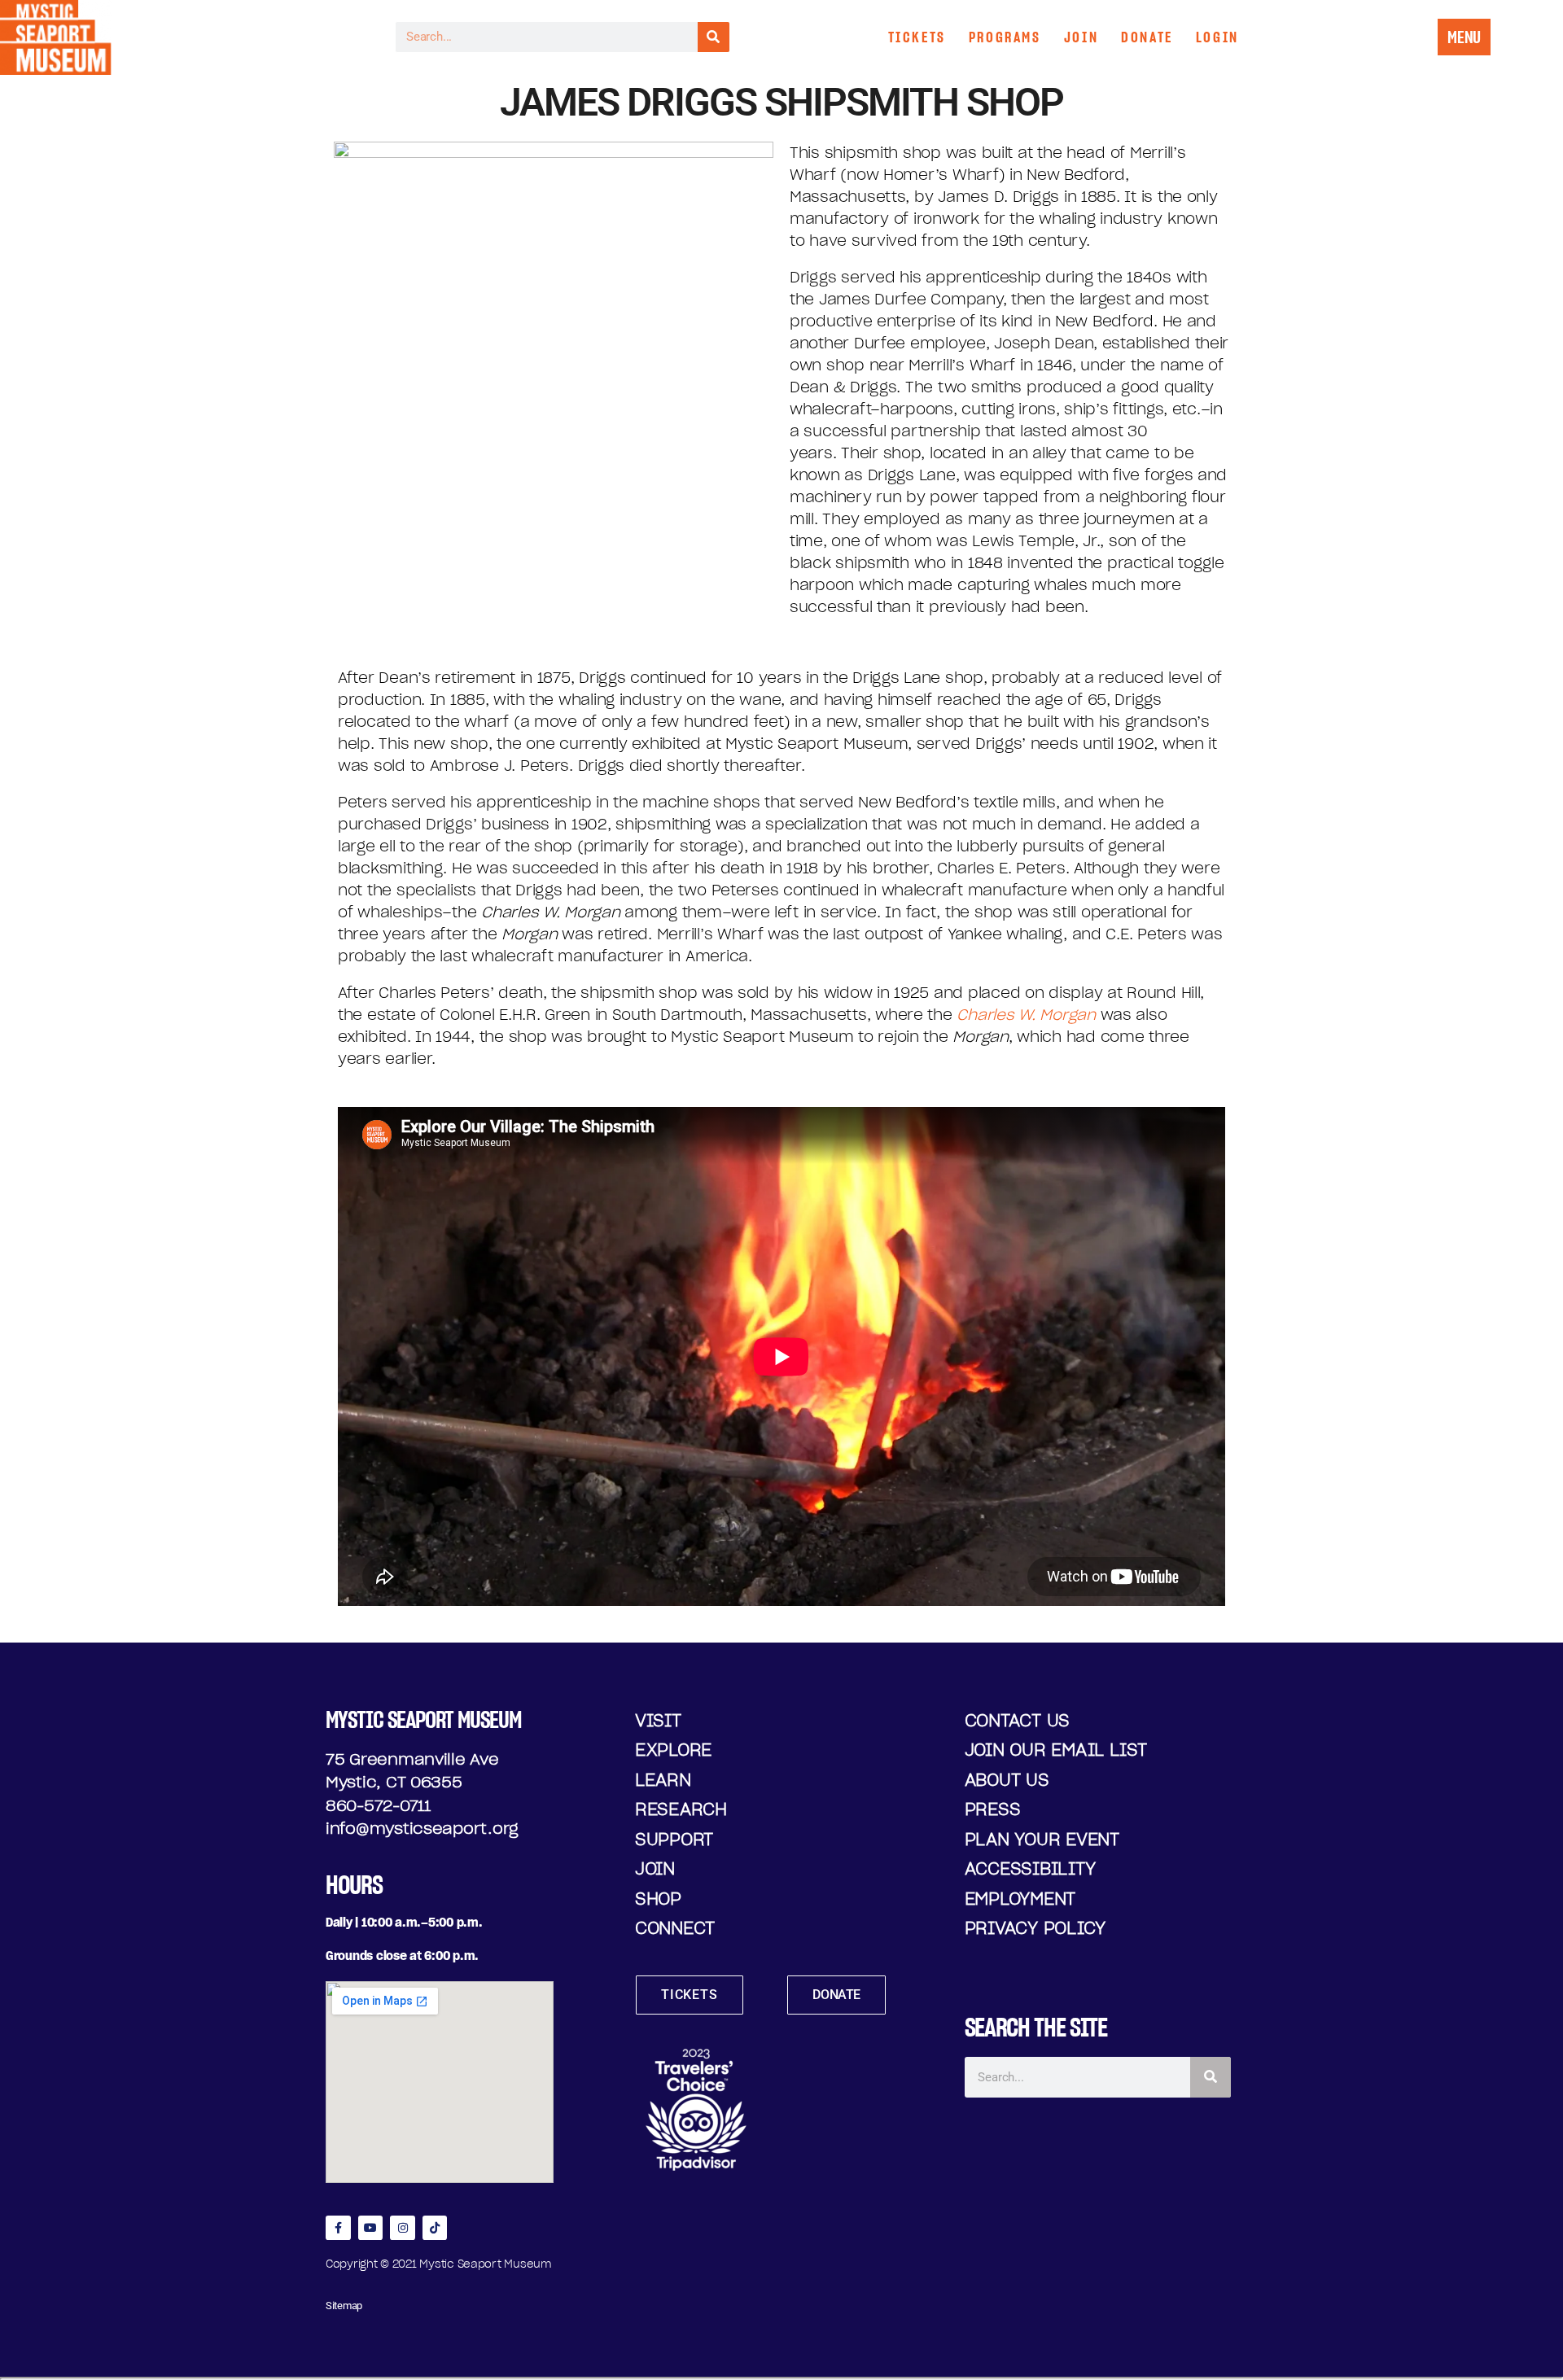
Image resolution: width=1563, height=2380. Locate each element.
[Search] (714, 37)
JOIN (1081, 37)
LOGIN (1217, 37)
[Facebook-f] (338, 2228)
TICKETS (917, 37)
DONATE (1147, 37)
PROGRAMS (1005, 37)
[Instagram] (403, 2228)
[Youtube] (371, 2228)
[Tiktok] (435, 2228)
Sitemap (344, 2306)
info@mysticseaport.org (422, 1828)
